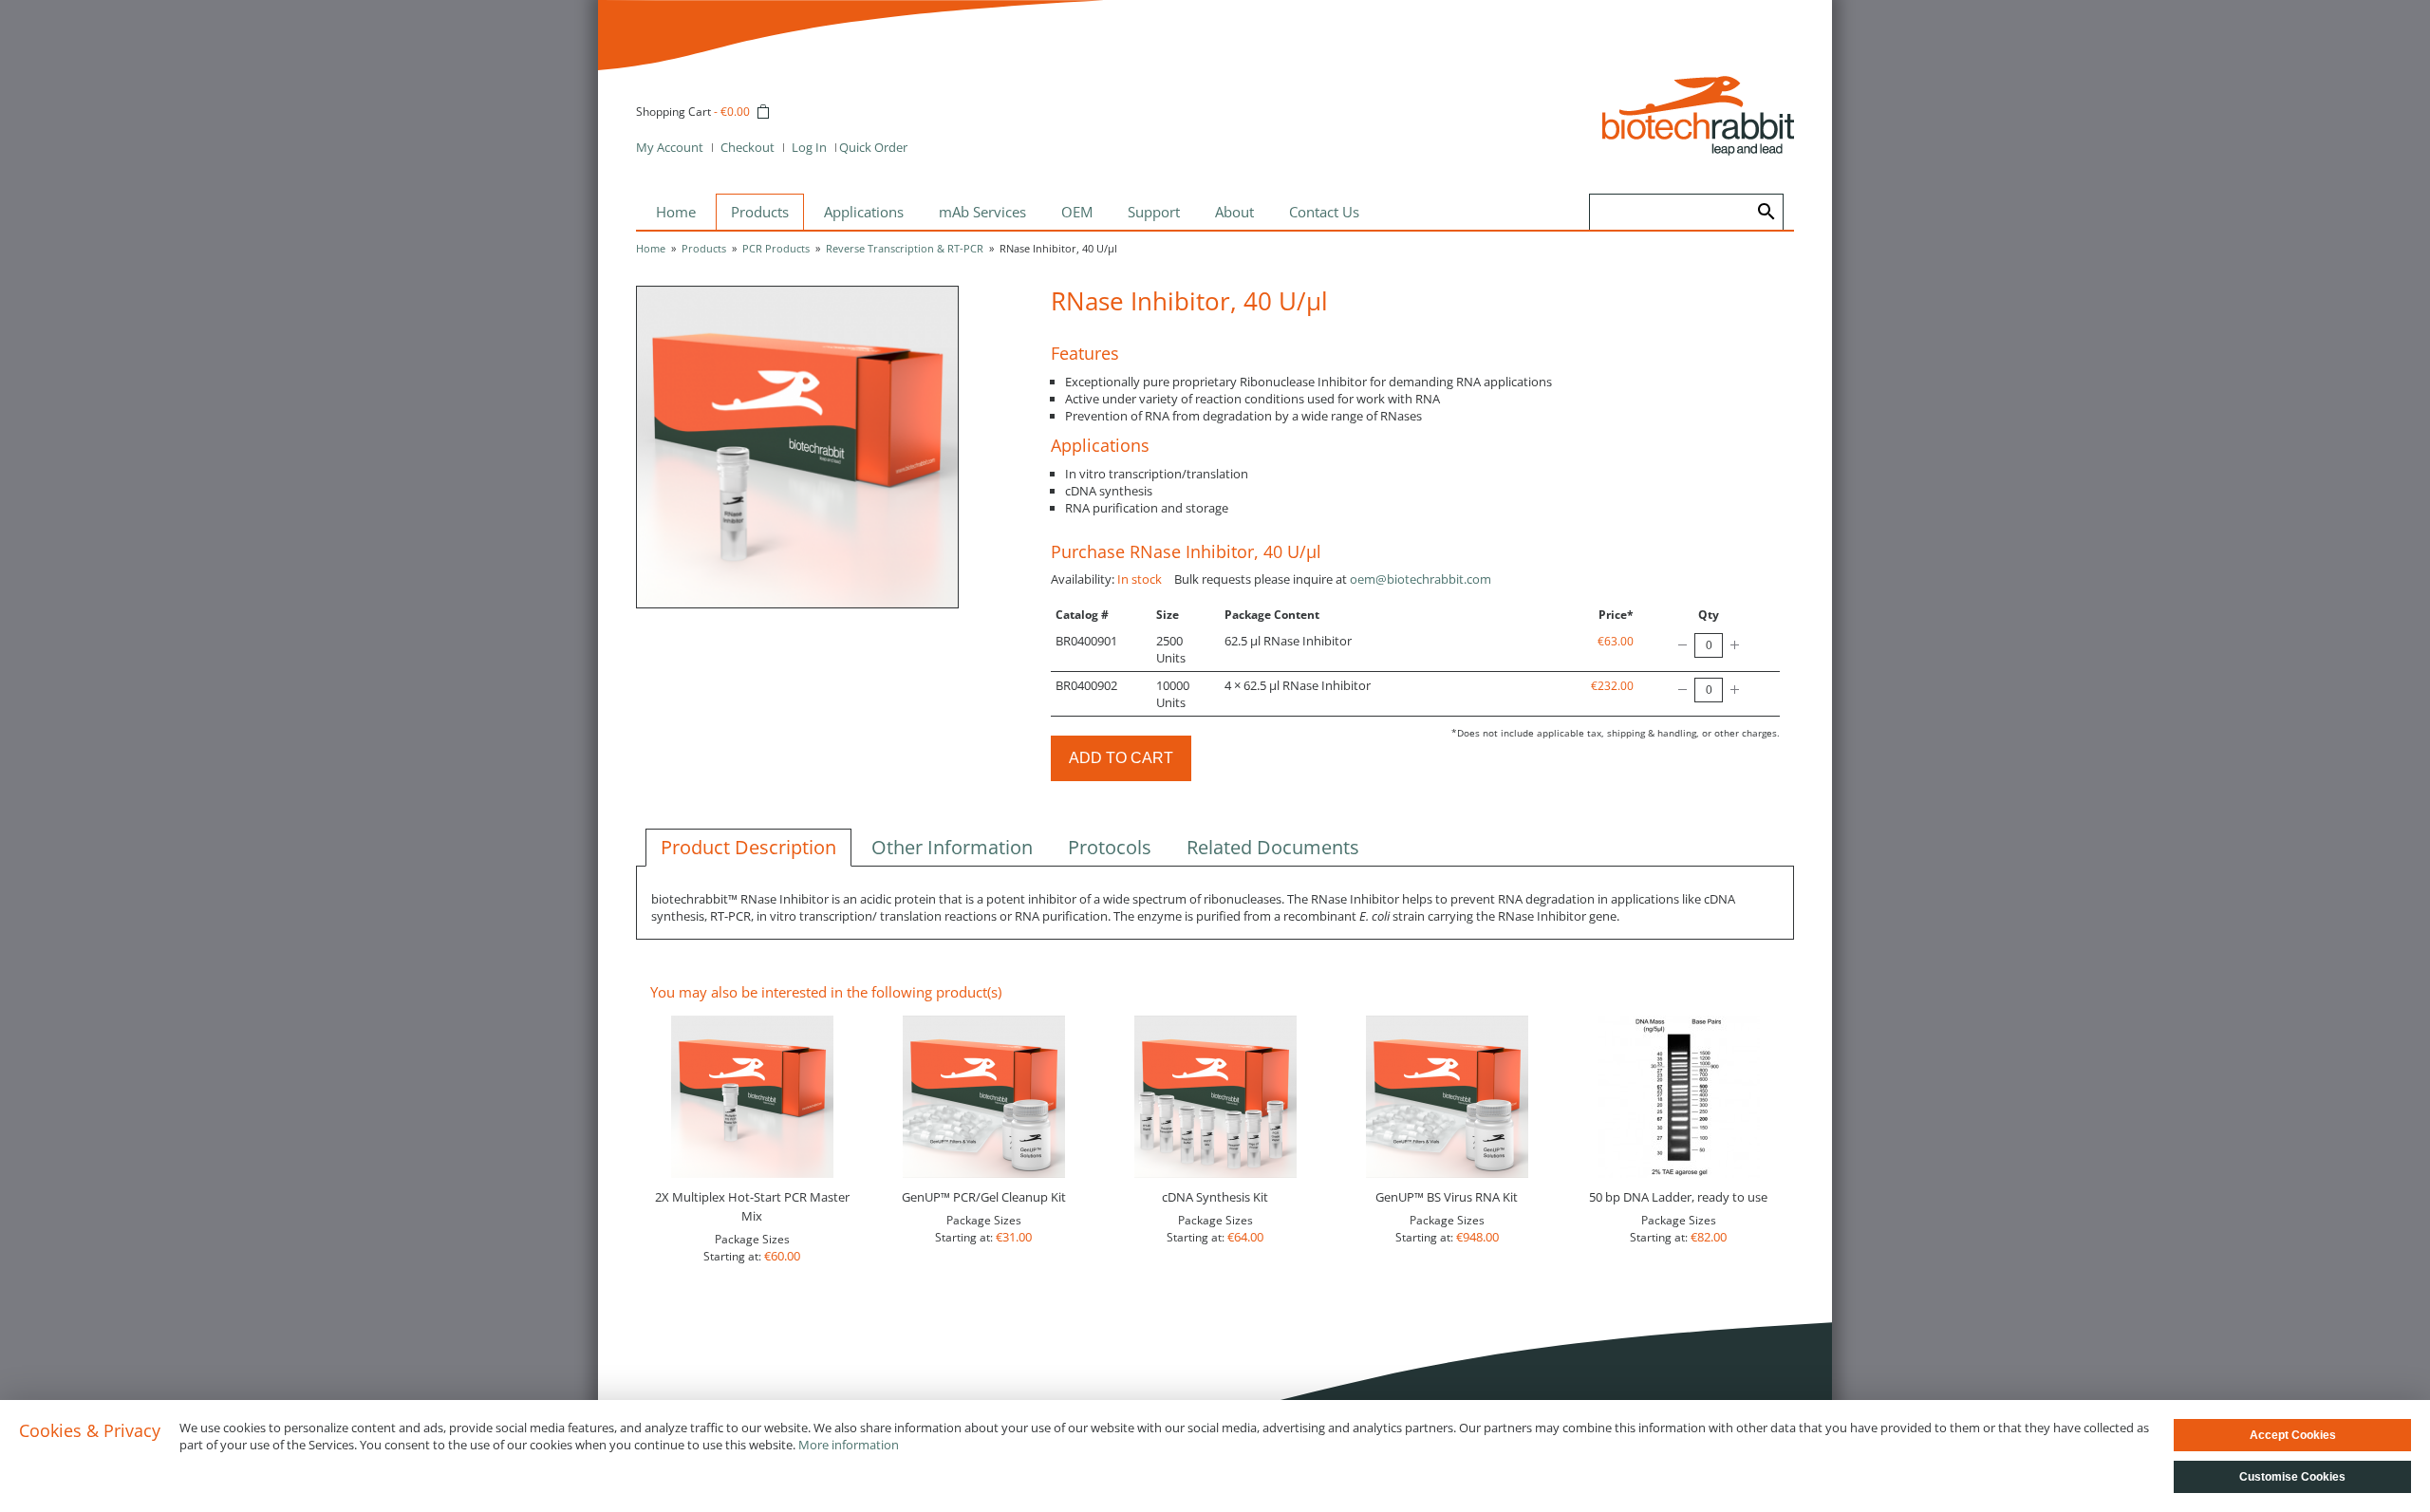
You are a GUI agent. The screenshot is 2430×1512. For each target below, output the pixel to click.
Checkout (748, 147)
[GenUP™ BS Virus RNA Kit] (1447, 1097)
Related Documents (1273, 847)
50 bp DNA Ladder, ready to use (1678, 1197)
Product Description (748, 847)
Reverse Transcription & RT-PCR (905, 248)
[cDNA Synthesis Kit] (1215, 1097)
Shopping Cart (673, 112)
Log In (809, 147)
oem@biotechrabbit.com (1421, 579)
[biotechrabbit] (1698, 116)
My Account (670, 147)
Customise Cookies (2292, 1477)
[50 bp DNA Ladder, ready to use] (1678, 1097)
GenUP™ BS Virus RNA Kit (1447, 1197)
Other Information (952, 847)
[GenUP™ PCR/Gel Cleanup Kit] (983, 1097)
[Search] (1767, 212)
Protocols (1110, 847)
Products (704, 248)
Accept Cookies (2293, 1435)
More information (849, 1445)
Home (651, 248)
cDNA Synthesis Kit (1215, 1197)
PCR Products (776, 248)
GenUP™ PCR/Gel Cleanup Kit (984, 1197)
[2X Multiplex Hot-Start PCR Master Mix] (752, 1097)
